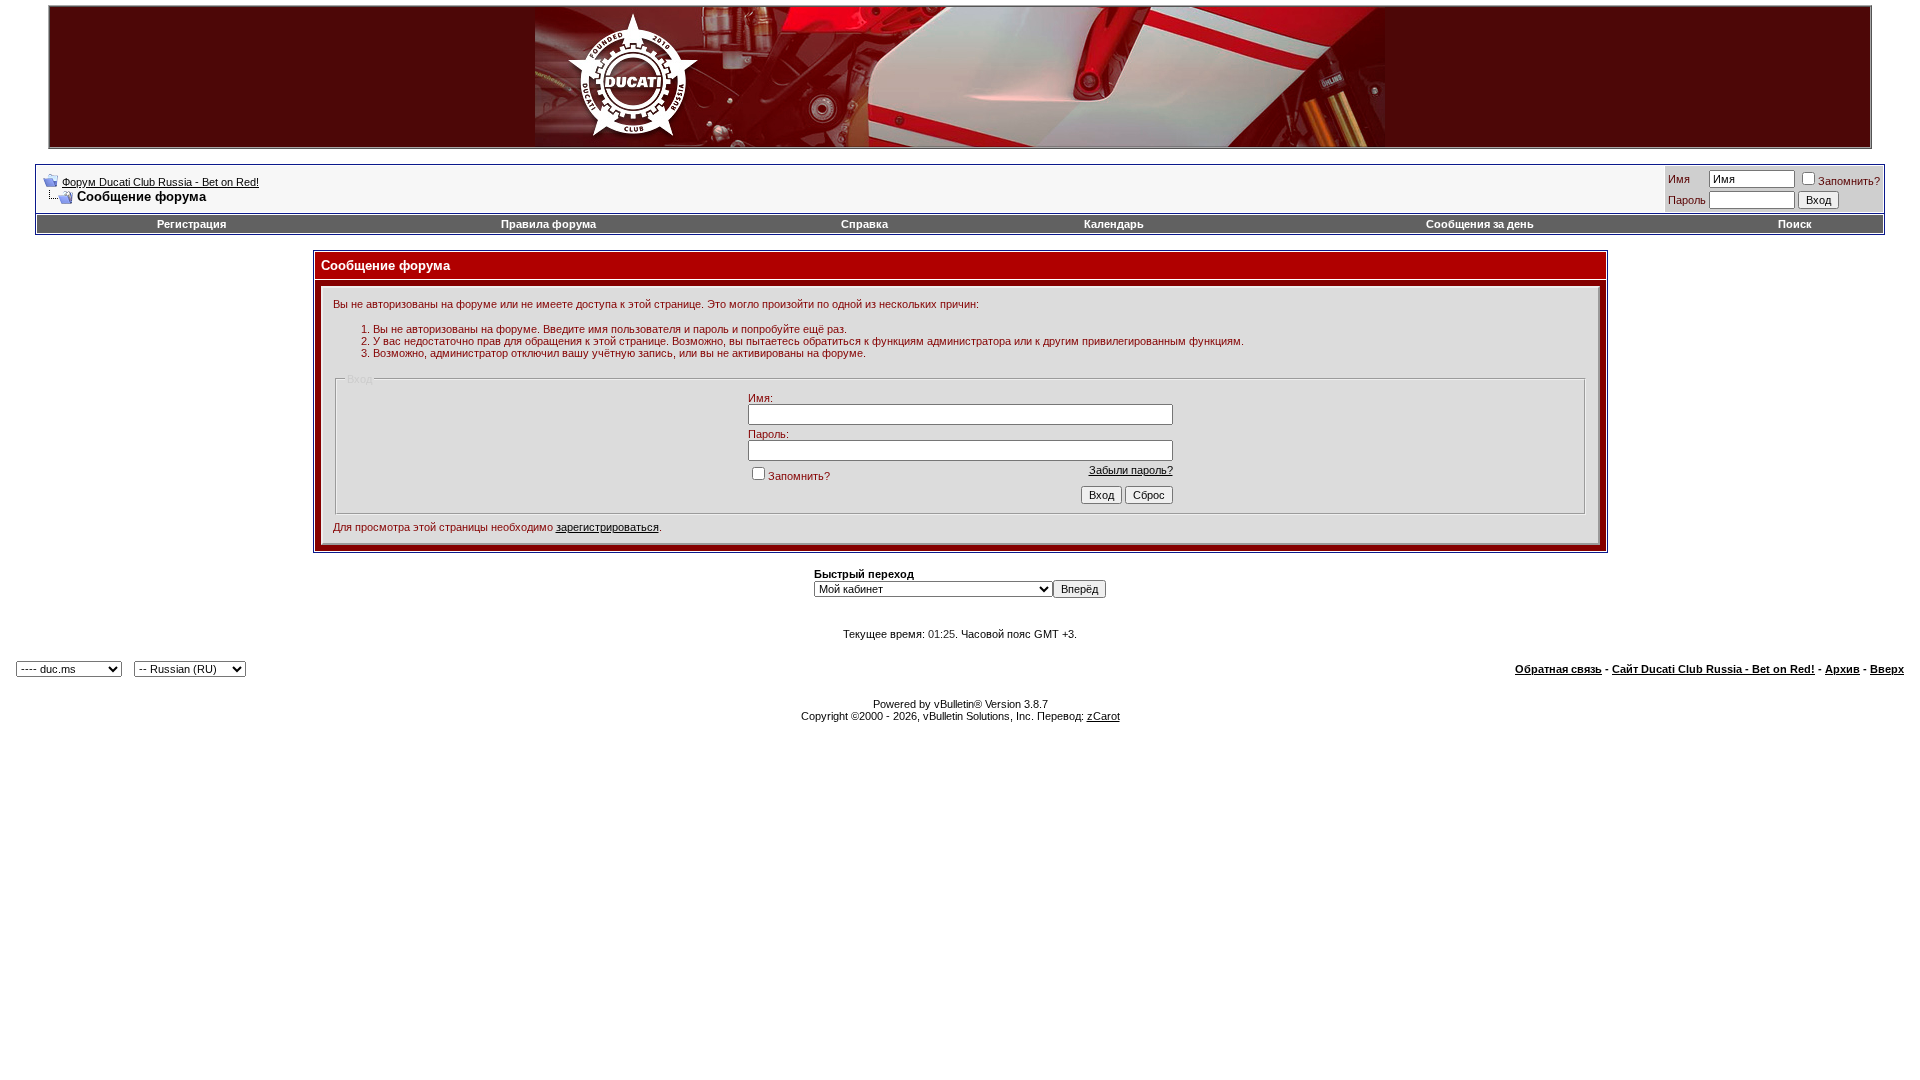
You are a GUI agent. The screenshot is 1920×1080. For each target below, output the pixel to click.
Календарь (1114, 224)
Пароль (1687, 200)
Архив (1842, 669)
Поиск (1795, 224)
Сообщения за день (1480, 224)
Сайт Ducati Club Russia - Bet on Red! (1713, 669)
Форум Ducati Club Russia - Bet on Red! (160, 182)
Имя (1679, 179)
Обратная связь (1558, 669)
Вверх (1887, 669)
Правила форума (548, 224)
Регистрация (191, 224)
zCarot (1103, 716)
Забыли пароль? (1131, 470)
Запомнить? (1849, 181)
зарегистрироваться (607, 527)
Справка (864, 224)
